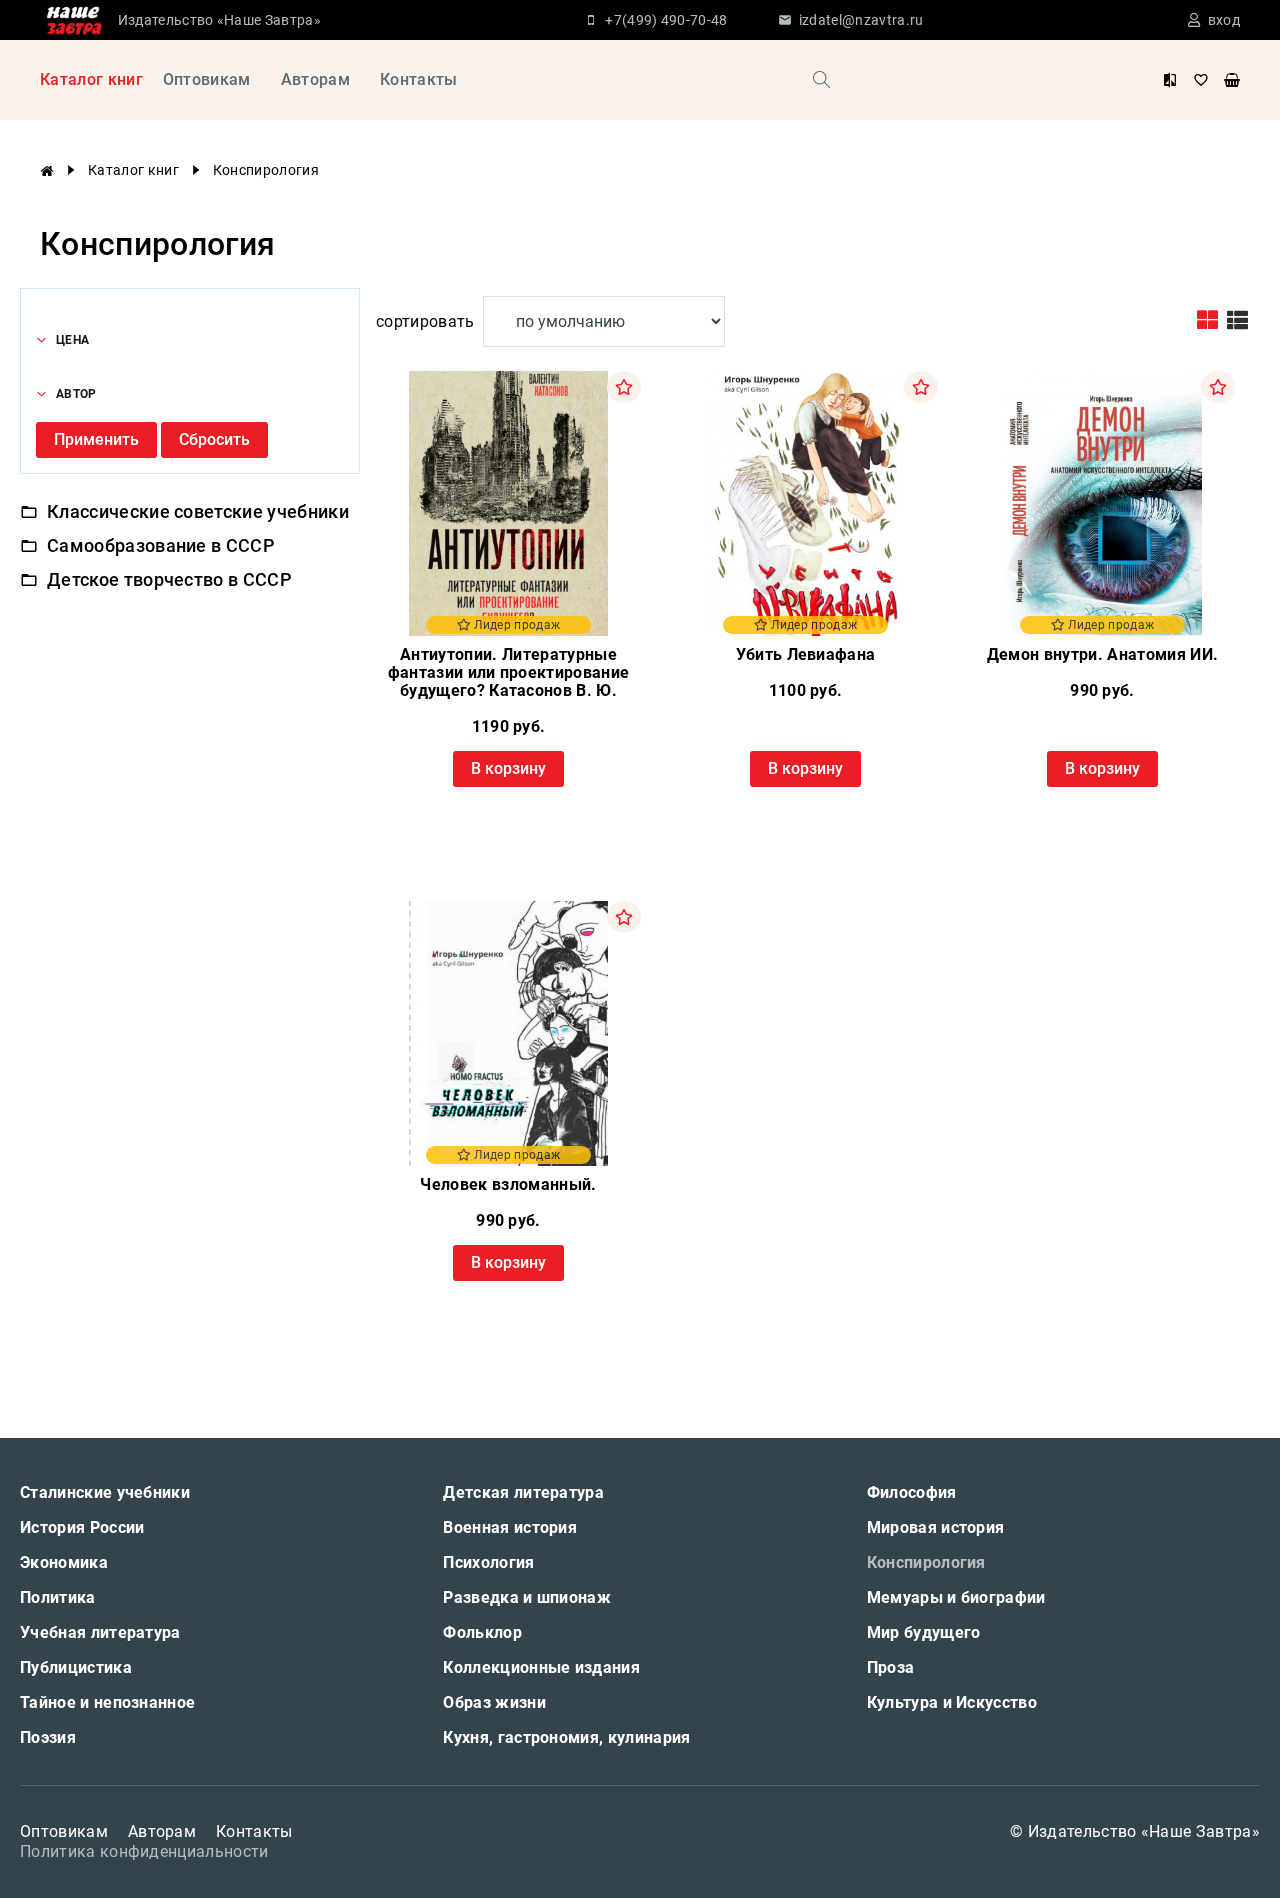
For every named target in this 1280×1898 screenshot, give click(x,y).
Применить (96, 439)
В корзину (508, 768)
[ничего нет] (1232, 80)
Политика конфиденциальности (144, 1851)
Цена (72, 340)
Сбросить (214, 439)
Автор (76, 394)
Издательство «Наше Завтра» (219, 20)
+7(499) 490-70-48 (666, 20)
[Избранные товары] (1201, 80)
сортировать (425, 321)
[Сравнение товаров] (1170, 80)
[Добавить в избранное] (624, 387)
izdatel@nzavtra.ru (861, 20)
